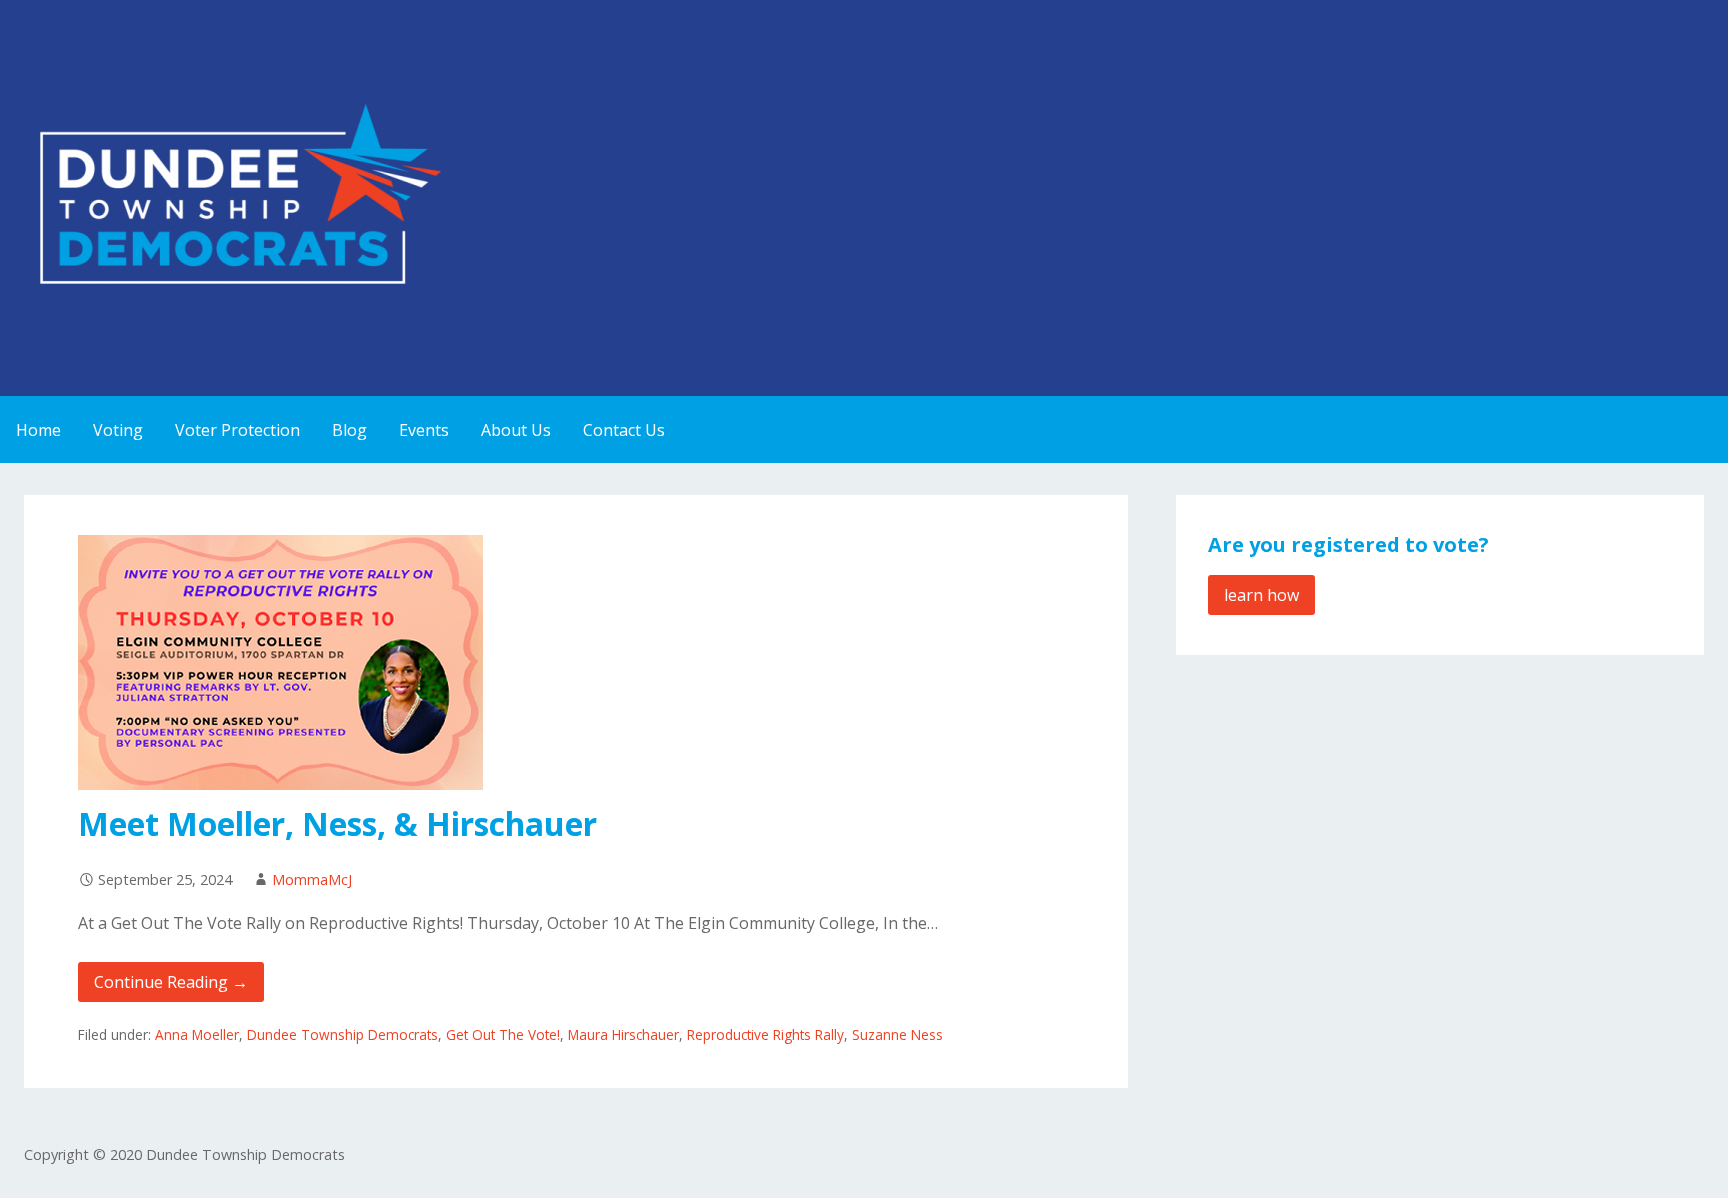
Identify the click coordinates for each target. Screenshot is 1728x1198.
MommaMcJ (312, 879)
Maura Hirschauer (623, 1034)
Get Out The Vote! (503, 1034)
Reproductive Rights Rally (765, 1034)
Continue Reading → (171, 982)
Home (38, 430)
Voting (118, 430)
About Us (516, 430)
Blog (349, 430)
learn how (1261, 595)
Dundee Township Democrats (342, 1034)
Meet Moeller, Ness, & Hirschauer (337, 823)
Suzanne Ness (897, 1034)
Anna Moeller (197, 1034)
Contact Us (624, 430)
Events (424, 430)
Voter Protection (237, 430)
